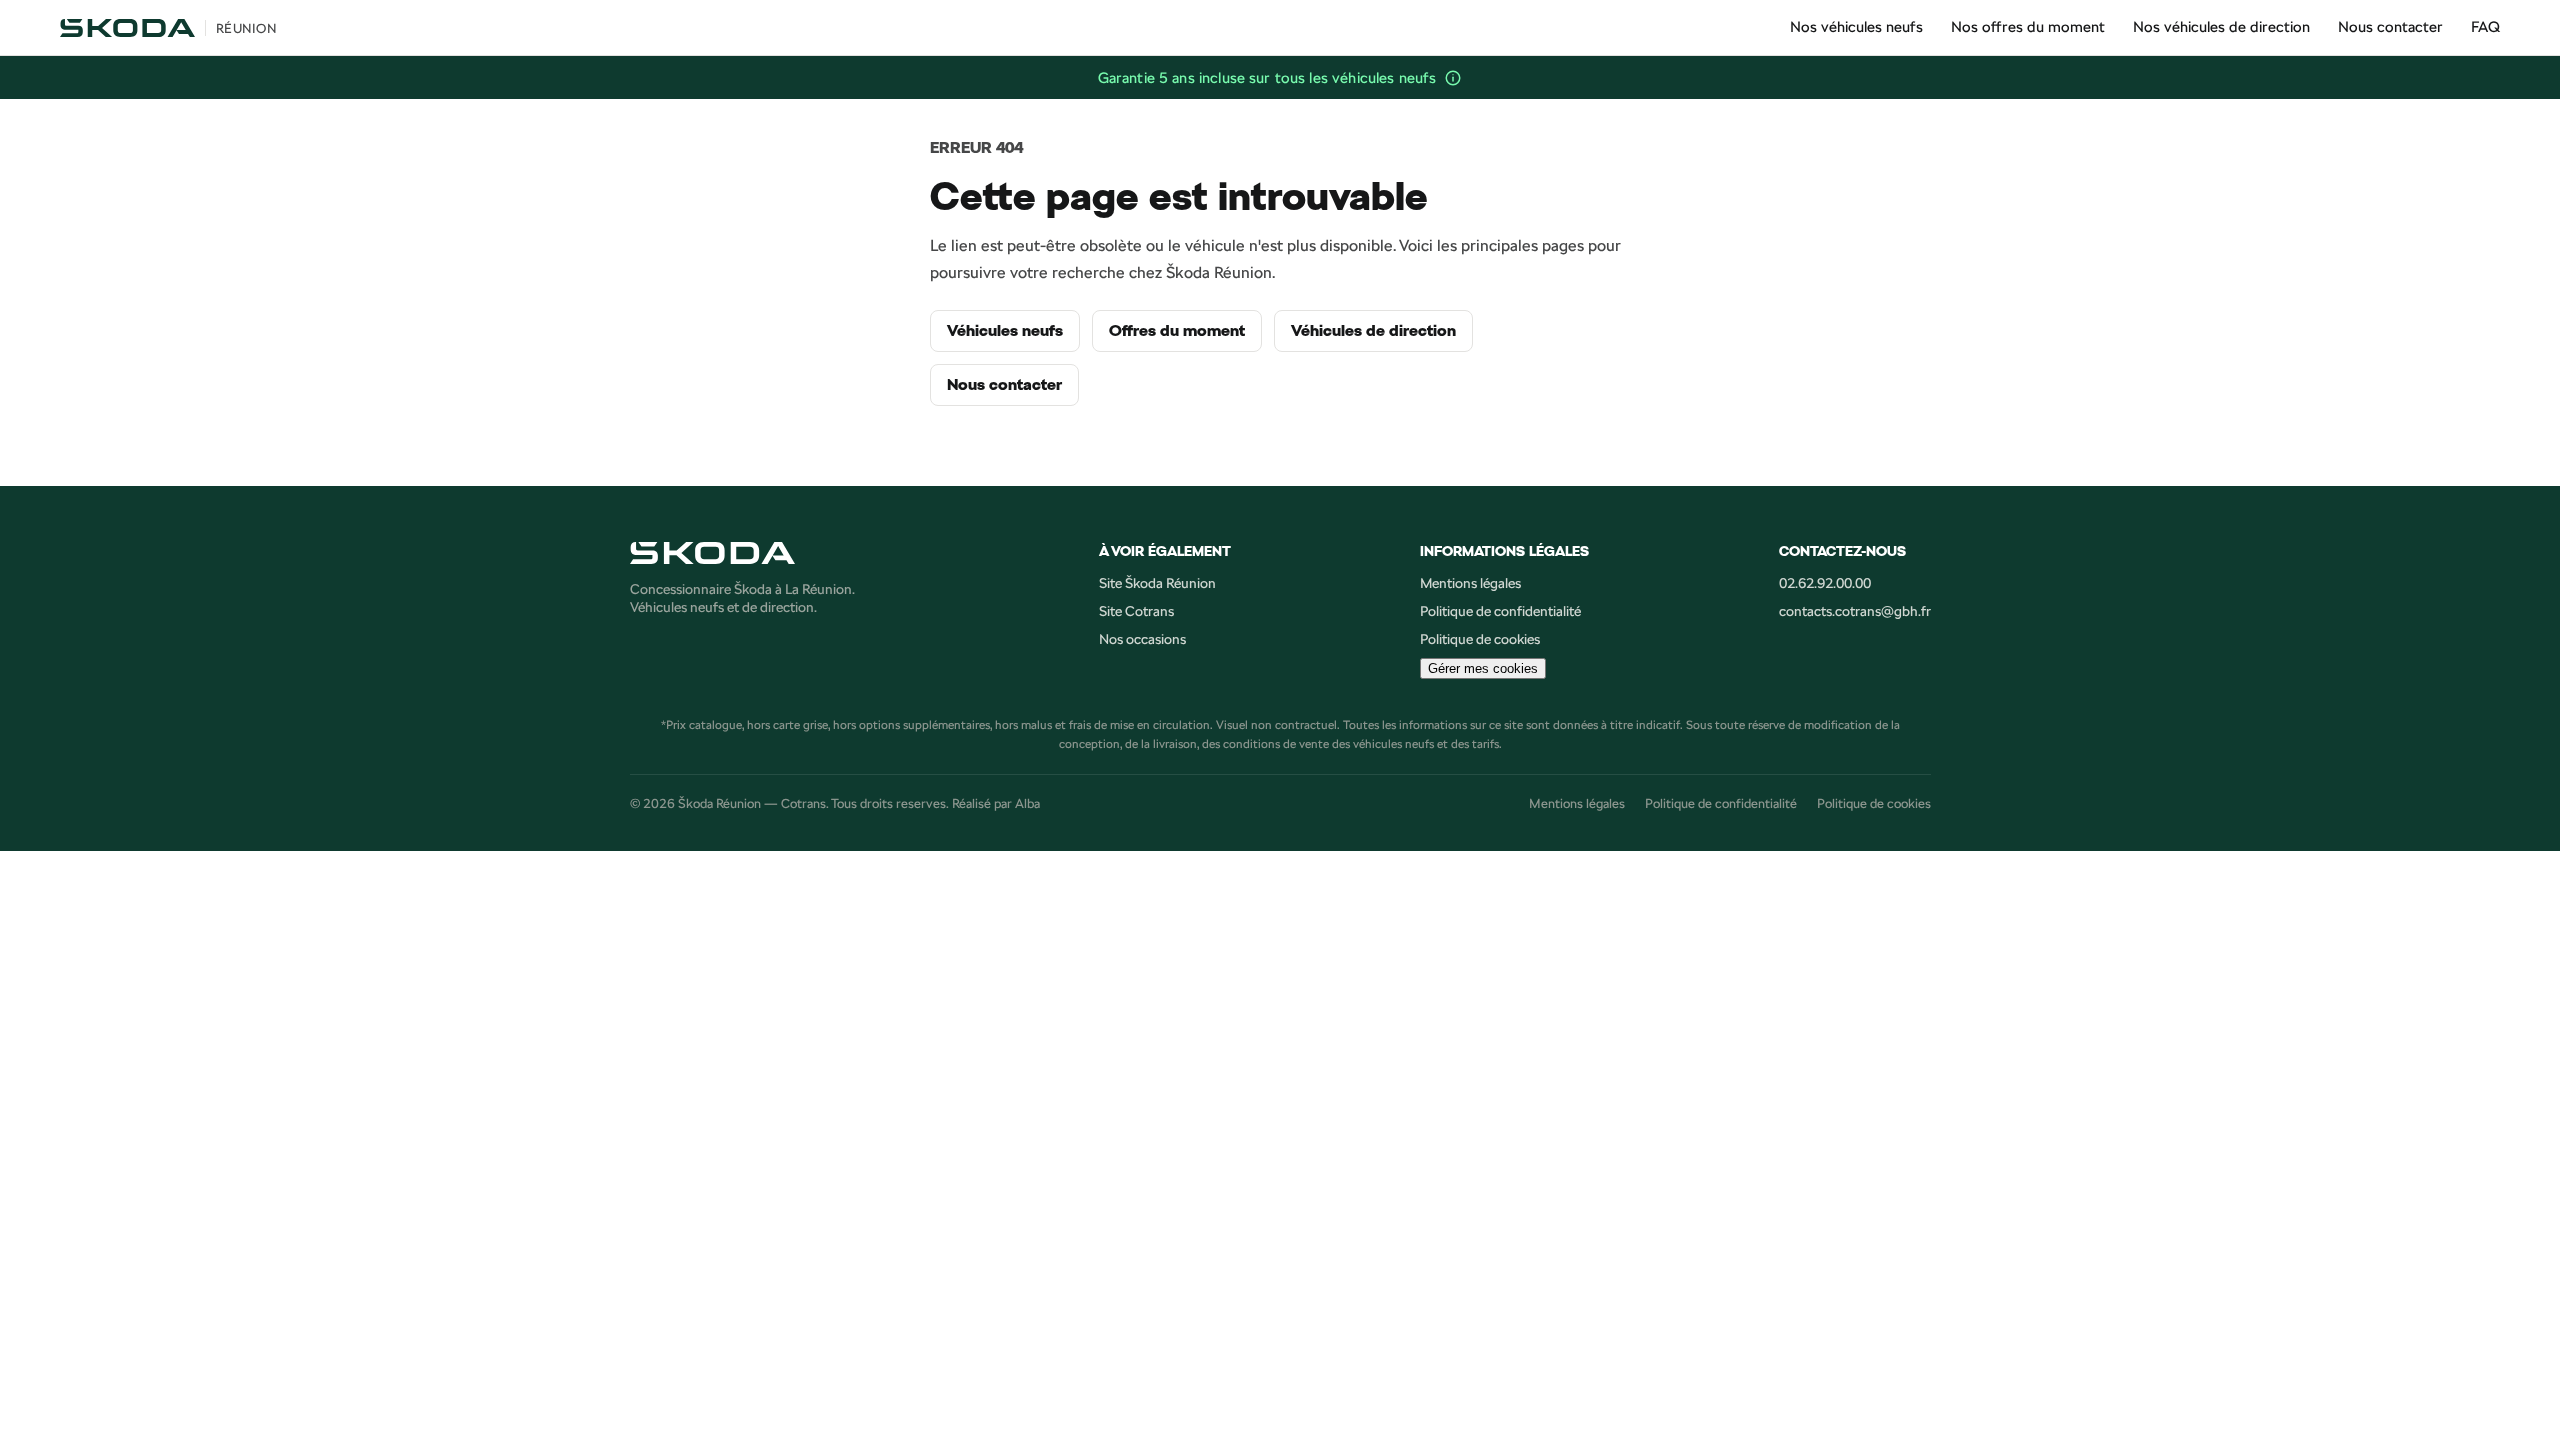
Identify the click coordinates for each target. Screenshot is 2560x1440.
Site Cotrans (1136, 611)
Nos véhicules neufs (1856, 26)
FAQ (2485, 26)
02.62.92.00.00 (1825, 583)
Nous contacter (2390, 26)
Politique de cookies (1480, 639)
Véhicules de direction (1373, 331)
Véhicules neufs (1005, 331)
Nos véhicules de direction (2221, 26)
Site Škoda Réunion (1157, 583)
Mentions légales (1470, 583)
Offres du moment (1177, 331)
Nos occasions (1142, 639)
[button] (1453, 78)
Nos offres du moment (2028, 26)
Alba (1027, 803)
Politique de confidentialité (1500, 611)
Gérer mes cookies (1483, 668)
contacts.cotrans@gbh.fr (1855, 611)
